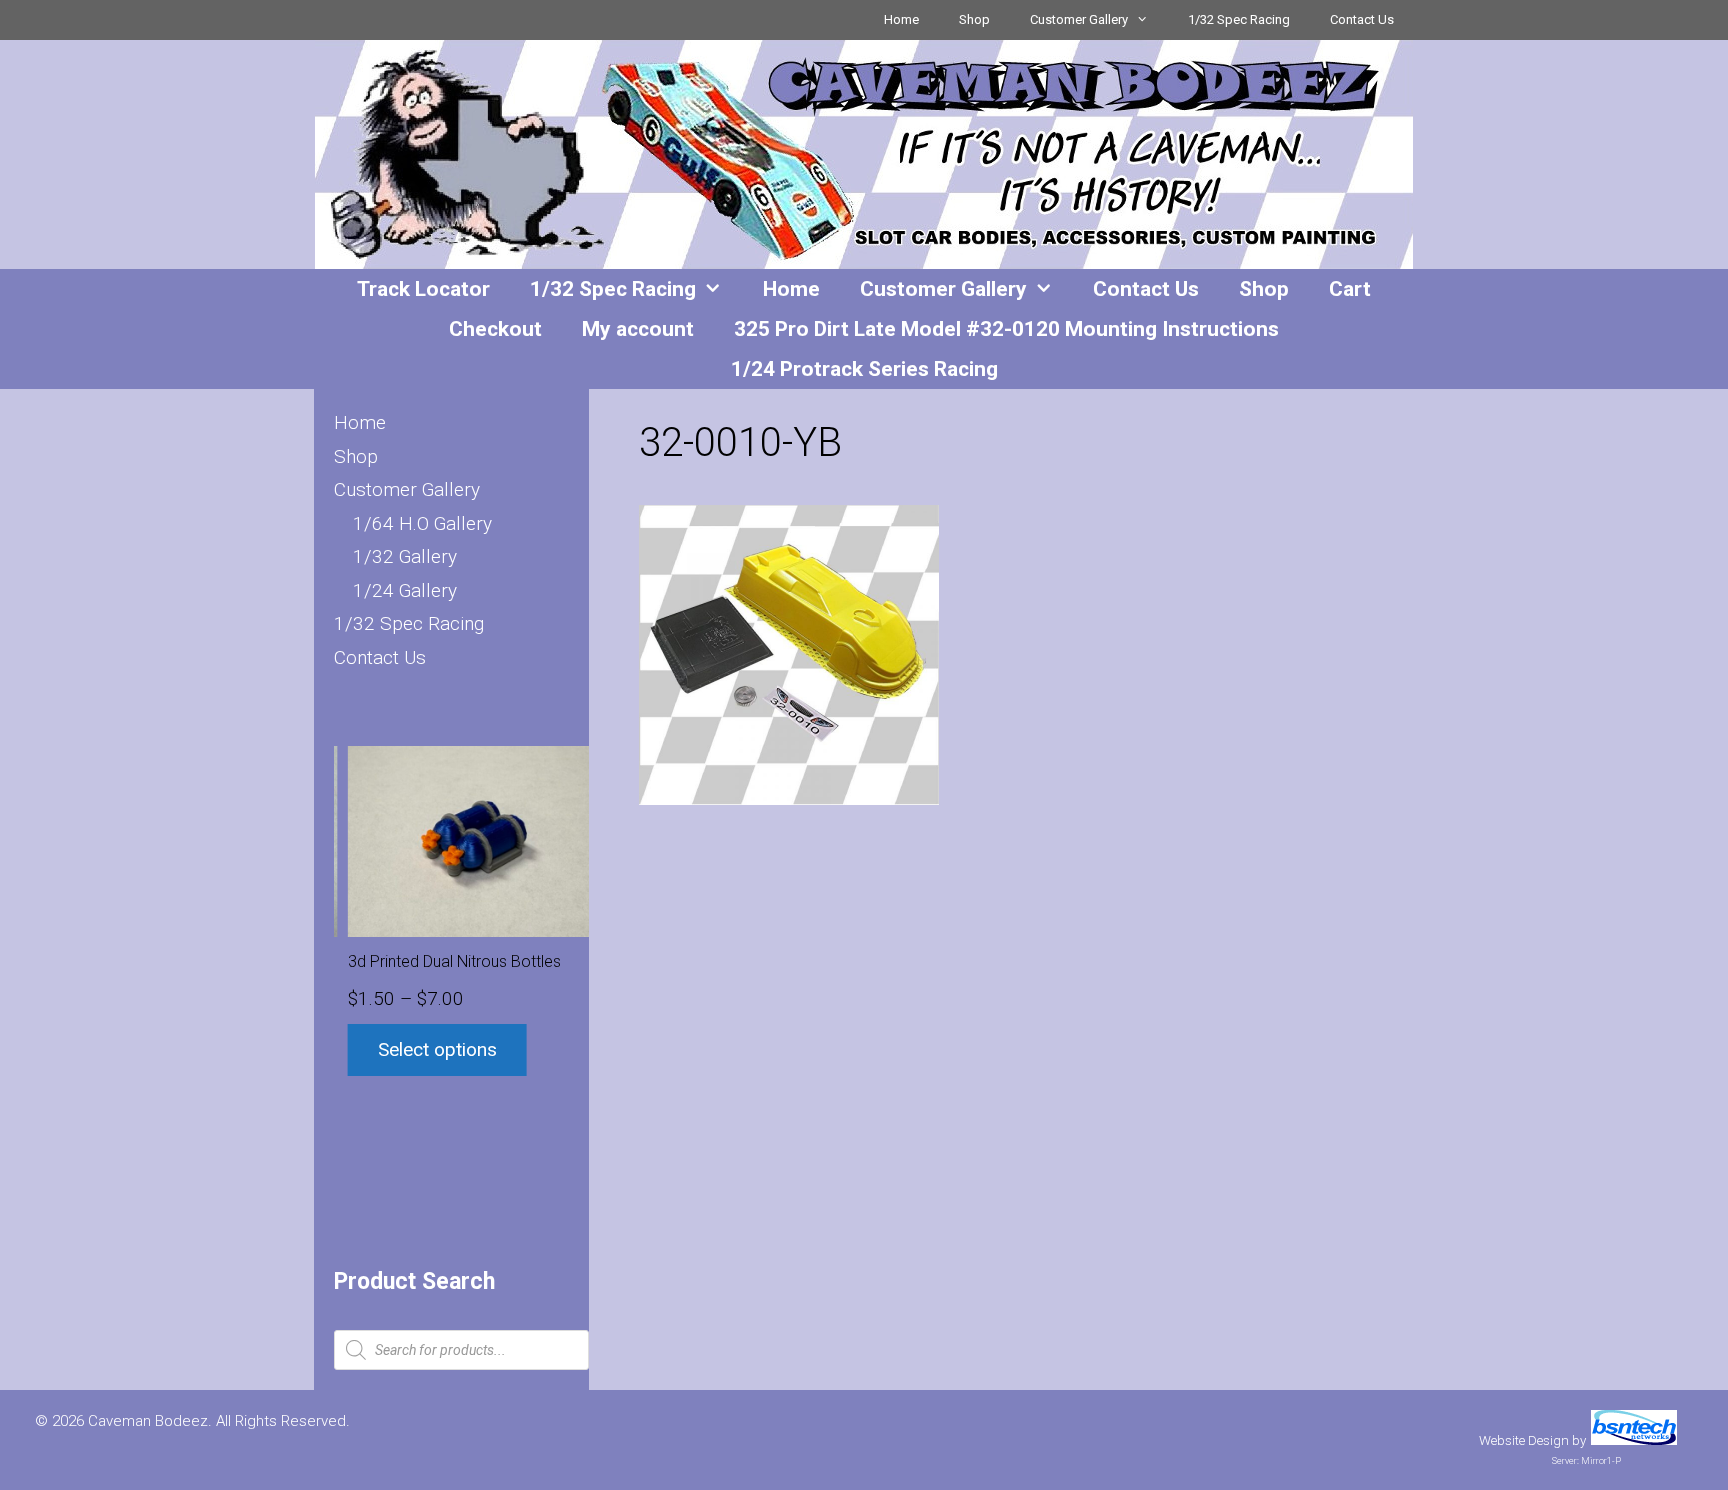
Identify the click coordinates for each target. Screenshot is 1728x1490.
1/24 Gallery (405, 590)
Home (901, 19)
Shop (974, 19)
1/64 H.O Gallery (422, 523)
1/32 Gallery (405, 556)
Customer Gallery (1079, 19)
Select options (423, 1049)
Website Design (1524, 1440)
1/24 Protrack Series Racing (864, 369)
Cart (1350, 289)
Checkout (495, 329)
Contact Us (1362, 19)
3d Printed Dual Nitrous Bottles (440, 961)
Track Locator (423, 289)
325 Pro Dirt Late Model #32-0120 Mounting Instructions (1006, 329)
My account (638, 329)
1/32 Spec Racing (1239, 19)
